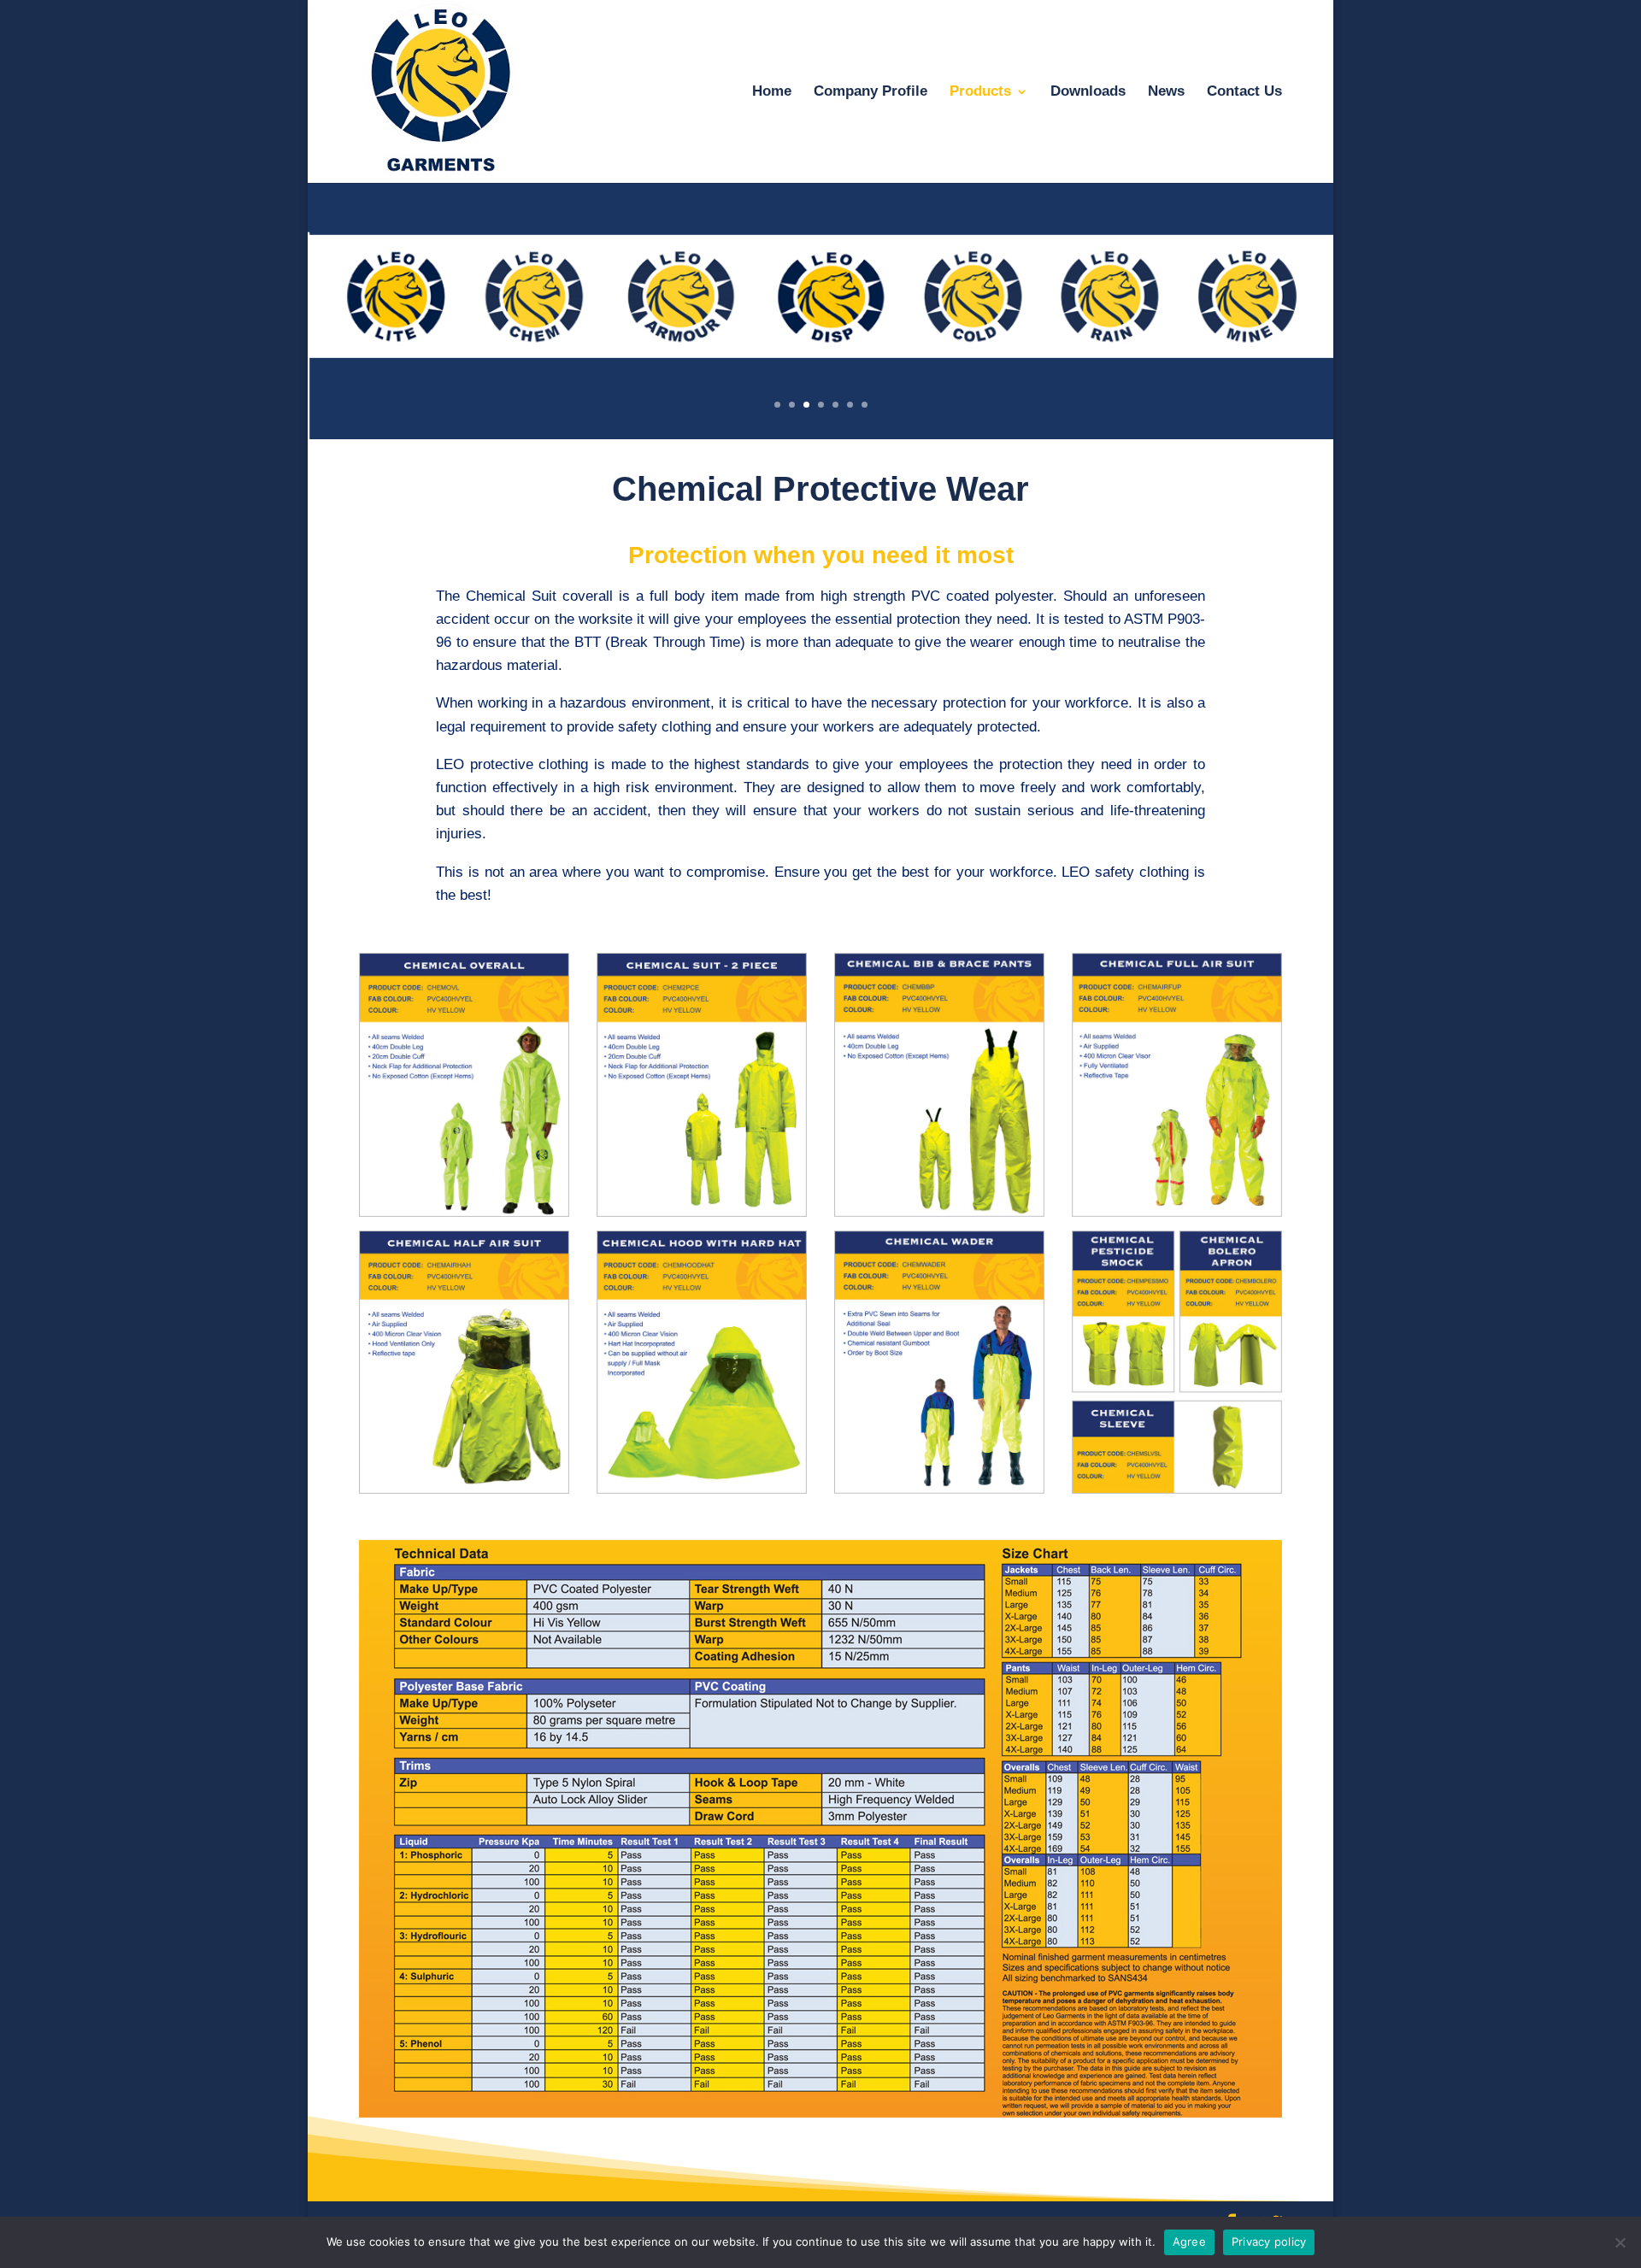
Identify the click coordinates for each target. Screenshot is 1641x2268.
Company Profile (870, 92)
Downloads (1088, 92)
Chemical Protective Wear (820, 489)
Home (772, 92)
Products (980, 92)
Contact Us (1244, 92)
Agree (1189, 2242)
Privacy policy (1269, 2242)
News (1166, 92)
